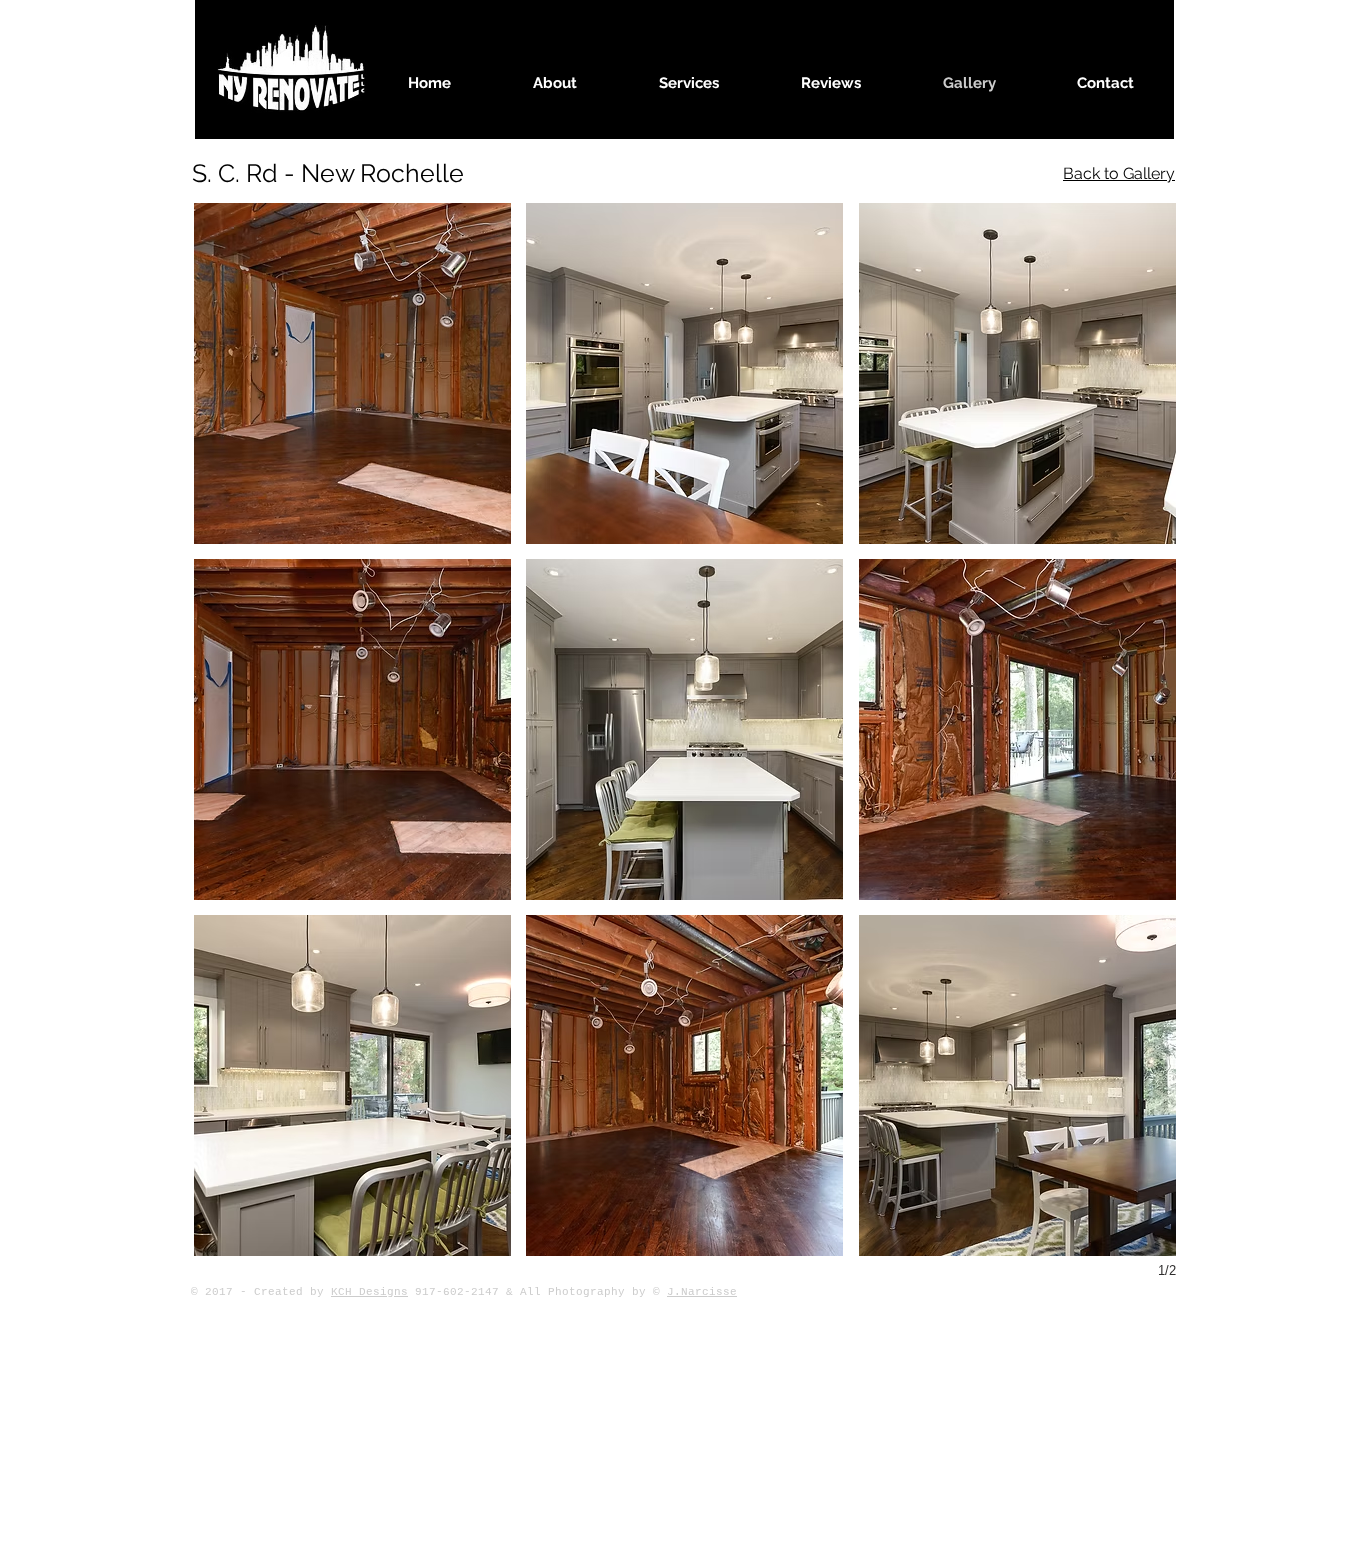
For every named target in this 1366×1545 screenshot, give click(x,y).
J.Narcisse (702, 1292)
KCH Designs (369, 1292)
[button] (352, 373)
